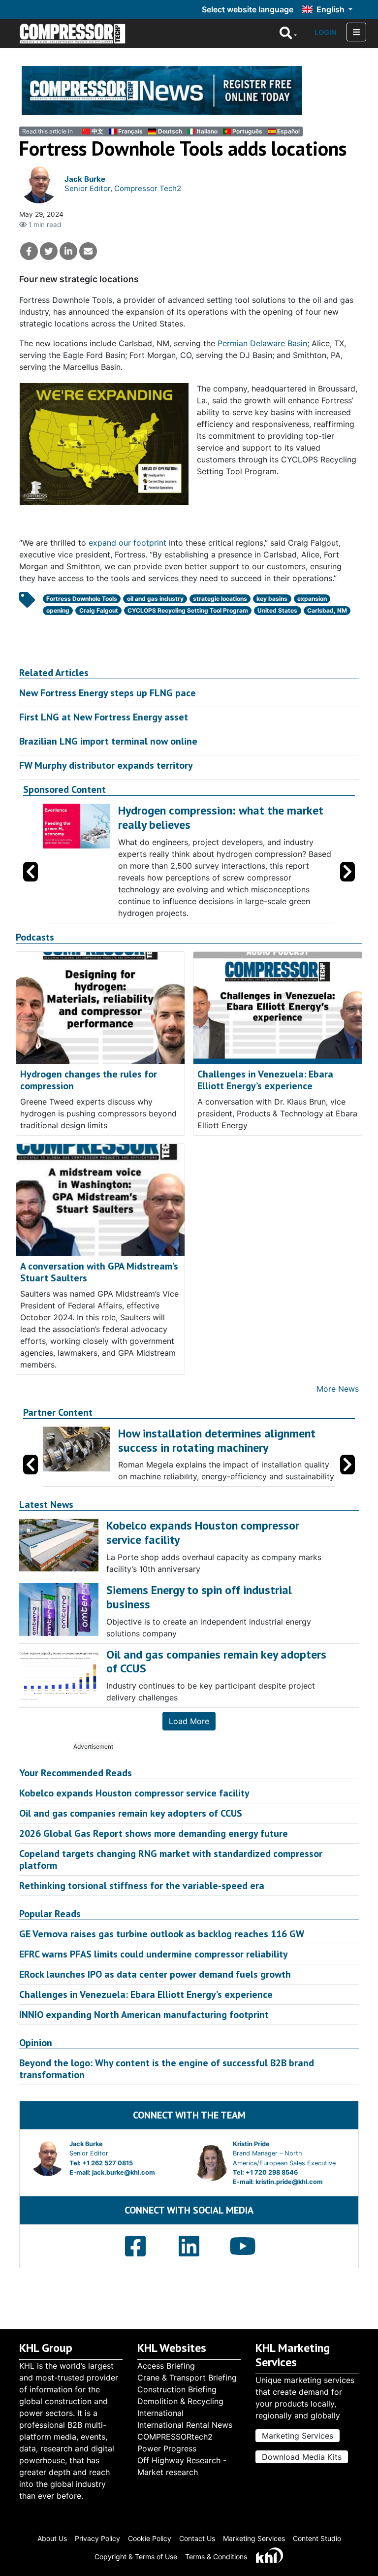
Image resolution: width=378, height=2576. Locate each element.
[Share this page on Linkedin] (68, 251)
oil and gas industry (155, 599)
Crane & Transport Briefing (187, 2378)
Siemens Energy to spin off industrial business (199, 1597)
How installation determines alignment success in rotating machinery (217, 1440)
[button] (347, 872)
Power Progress (167, 2448)
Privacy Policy (97, 2538)
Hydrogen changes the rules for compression (89, 1080)
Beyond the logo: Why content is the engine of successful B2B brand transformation (167, 2069)
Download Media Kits (302, 2457)
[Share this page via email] (88, 251)
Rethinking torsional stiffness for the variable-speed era (142, 1886)
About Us (52, 2538)
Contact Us (197, 2538)
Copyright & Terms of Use (136, 2557)
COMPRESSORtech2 (175, 2437)
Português (247, 131)
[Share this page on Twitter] (49, 251)
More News (338, 1389)
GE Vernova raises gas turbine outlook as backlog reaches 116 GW (162, 1934)
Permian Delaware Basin (262, 343)
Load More (189, 1721)
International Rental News (185, 2425)
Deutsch (170, 131)
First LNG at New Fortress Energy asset (104, 717)
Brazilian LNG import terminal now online (108, 741)
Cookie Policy (150, 2538)
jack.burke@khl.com (124, 2172)
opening (58, 610)
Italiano (207, 131)
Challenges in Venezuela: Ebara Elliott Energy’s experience (265, 1080)
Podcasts (35, 937)
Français (130, 131)
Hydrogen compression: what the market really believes (221, 817)
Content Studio (317, 2538)
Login (326, 32)
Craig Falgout (99, 610)
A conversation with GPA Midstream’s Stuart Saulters (99, 1272)
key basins (272, 599)
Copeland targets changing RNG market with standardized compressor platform (171, 1859)
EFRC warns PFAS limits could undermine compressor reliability (154, 1954)
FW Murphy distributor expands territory (106, 765)
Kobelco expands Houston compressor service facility (134, 1793)
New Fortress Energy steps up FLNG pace (108, 693)
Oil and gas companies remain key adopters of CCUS (131, 1813)
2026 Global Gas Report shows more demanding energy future (154, 1833)
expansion (312, 599)
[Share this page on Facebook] (29, 251)
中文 (97, 131)
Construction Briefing (177, 2389)
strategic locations (220, 599)
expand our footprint (127, 543)
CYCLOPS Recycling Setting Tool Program (188, 610)
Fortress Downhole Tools (82, 599)
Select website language (248, 9)
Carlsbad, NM (327, 610)
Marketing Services (298, 2436)
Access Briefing (166, 2366)
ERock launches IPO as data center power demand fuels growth (155, 1974)
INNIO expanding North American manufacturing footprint (144, 2015)
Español (288, 131)
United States (277, 610)
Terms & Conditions (216, 2557)
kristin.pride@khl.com (289, 2182)
